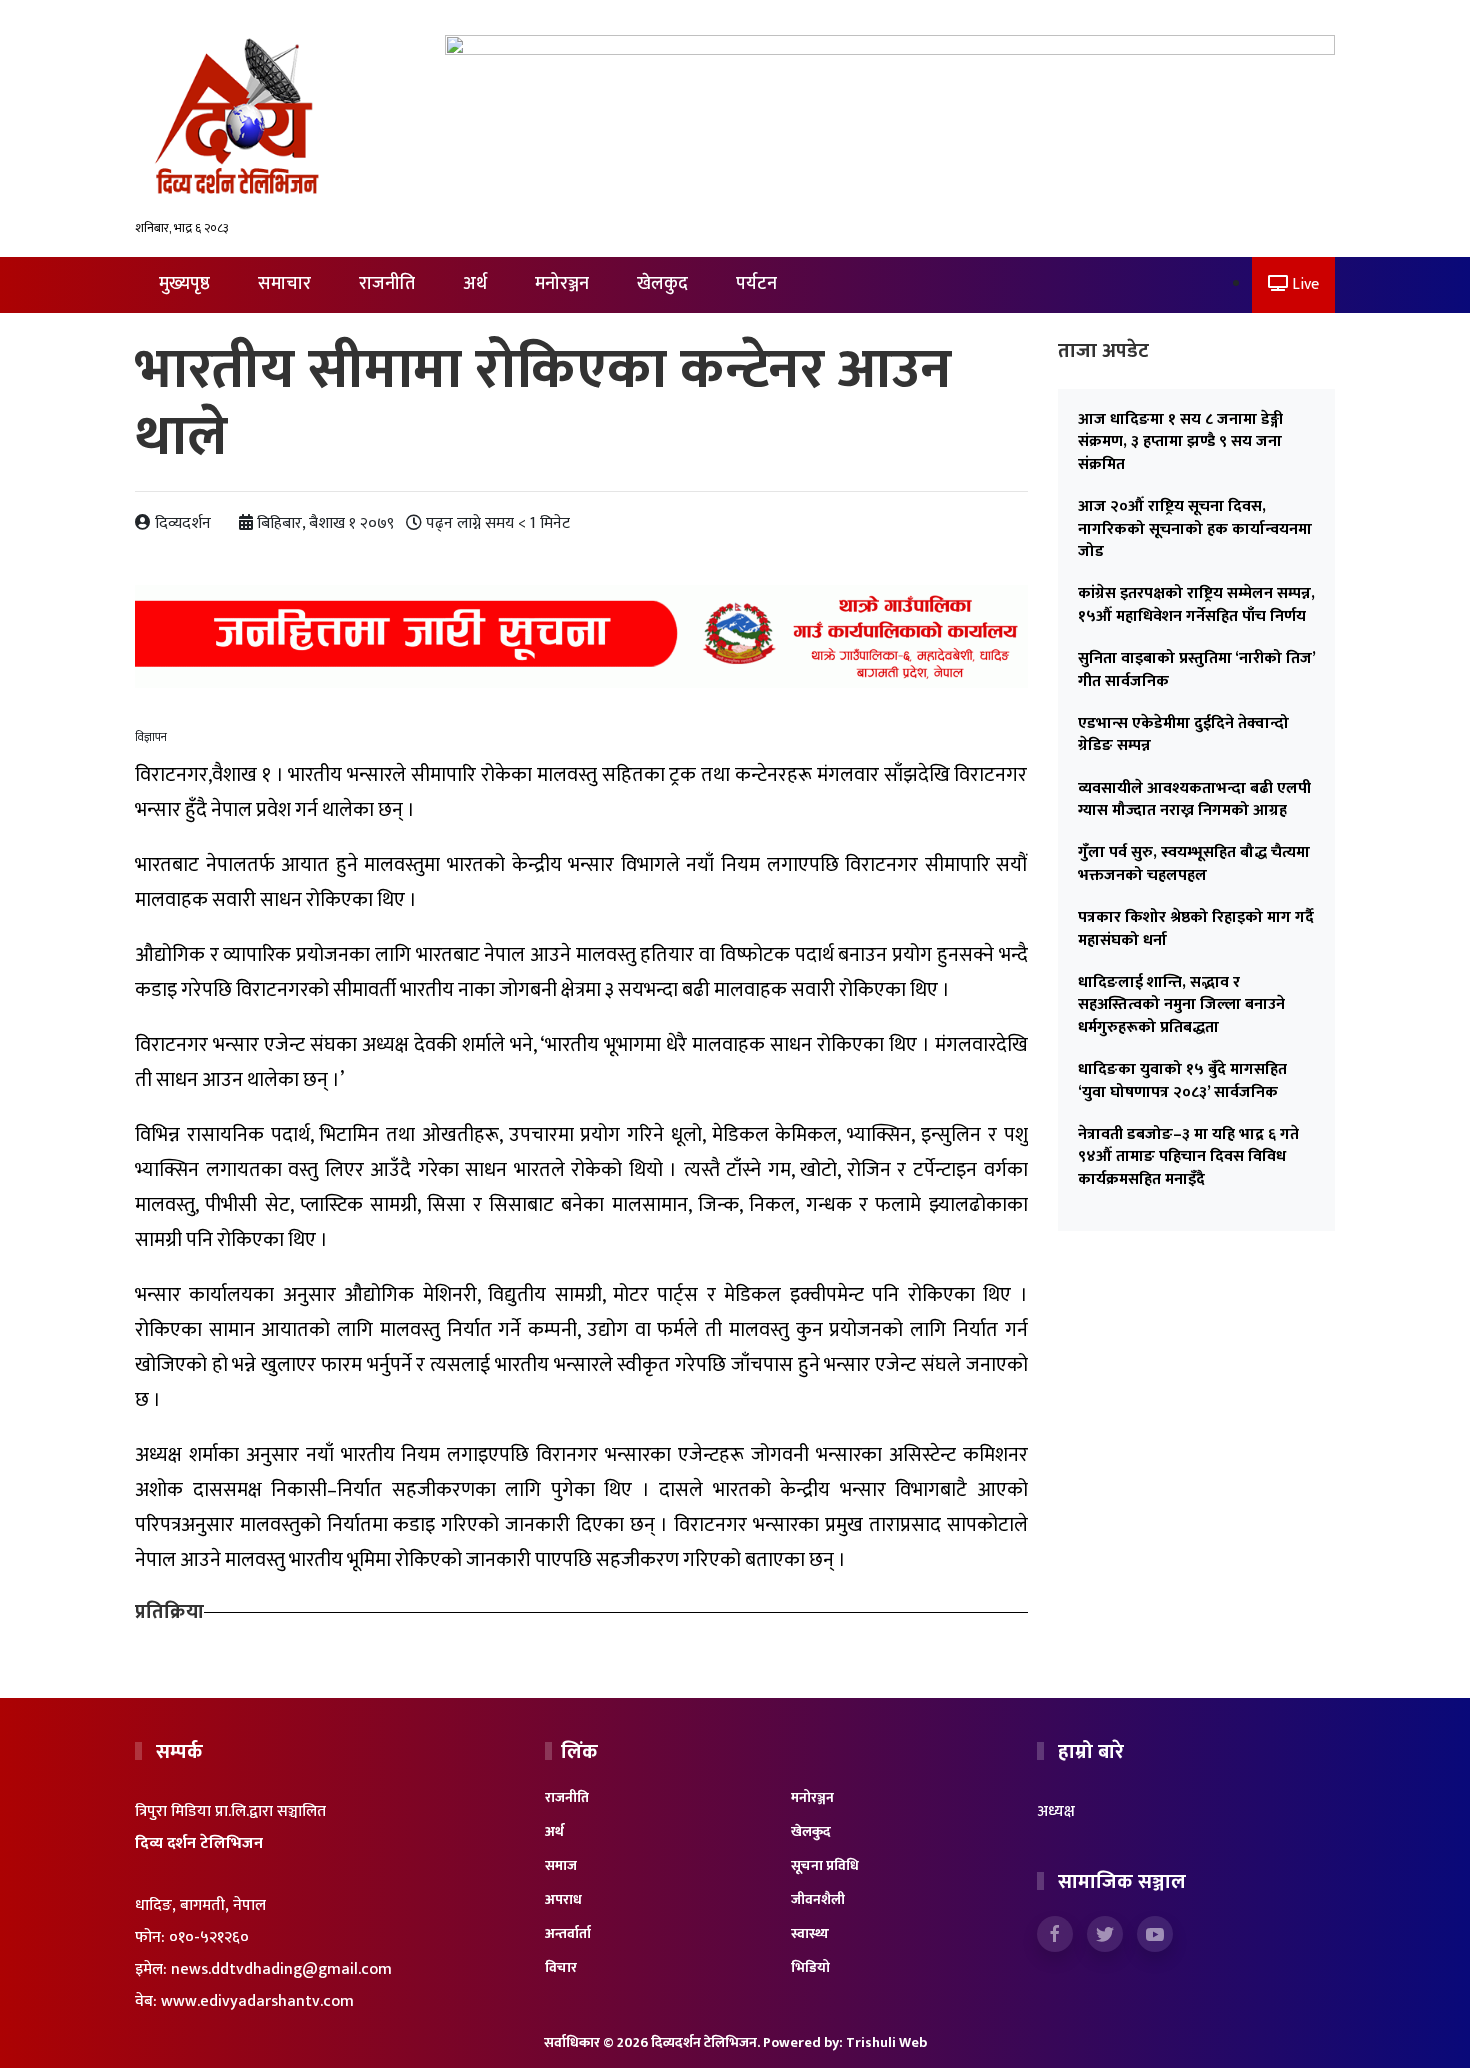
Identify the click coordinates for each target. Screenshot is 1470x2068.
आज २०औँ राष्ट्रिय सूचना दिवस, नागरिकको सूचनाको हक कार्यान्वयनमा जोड (1195, 529)
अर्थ (475, 284)
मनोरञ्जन (562, 284)
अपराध (563, 1899)
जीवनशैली (818, 1899)
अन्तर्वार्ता (568, 1933)
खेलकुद (662, 284)
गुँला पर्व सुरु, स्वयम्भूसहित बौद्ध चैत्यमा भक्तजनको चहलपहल (1194, 863)
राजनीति (387, 284)
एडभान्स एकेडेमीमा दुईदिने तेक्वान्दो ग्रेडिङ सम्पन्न (1183, 734)
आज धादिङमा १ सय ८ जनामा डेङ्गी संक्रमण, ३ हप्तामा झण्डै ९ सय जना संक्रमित (1180, 442)
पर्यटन (756, 284)
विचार (561, 1967)
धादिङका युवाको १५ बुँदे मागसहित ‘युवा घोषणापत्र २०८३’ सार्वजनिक (1182, 1080)
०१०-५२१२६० (209, 1937)
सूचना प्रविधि (825, 1865)
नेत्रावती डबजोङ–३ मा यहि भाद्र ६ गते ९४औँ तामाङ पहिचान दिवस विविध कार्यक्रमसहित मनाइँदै (1188, 1157)
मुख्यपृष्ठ (184, 284)
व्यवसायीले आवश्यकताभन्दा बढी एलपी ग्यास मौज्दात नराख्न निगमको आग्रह (1194, 799)
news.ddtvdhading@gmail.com (281, 1969)
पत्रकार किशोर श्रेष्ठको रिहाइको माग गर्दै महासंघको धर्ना (1196, 928)
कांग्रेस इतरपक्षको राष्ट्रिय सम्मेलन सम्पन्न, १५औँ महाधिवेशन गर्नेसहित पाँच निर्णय (1196, 604)
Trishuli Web (886, 2042)
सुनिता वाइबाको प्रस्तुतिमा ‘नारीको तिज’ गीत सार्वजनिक (1196, 669)
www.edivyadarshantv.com (257, 2001)
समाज (561, 1865)
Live (1303, 284)
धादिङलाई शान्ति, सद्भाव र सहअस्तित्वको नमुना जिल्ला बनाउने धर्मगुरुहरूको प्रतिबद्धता (1181, 1005)
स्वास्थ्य (810, 1933)
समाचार (284, 284)
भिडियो (810, 1967)
